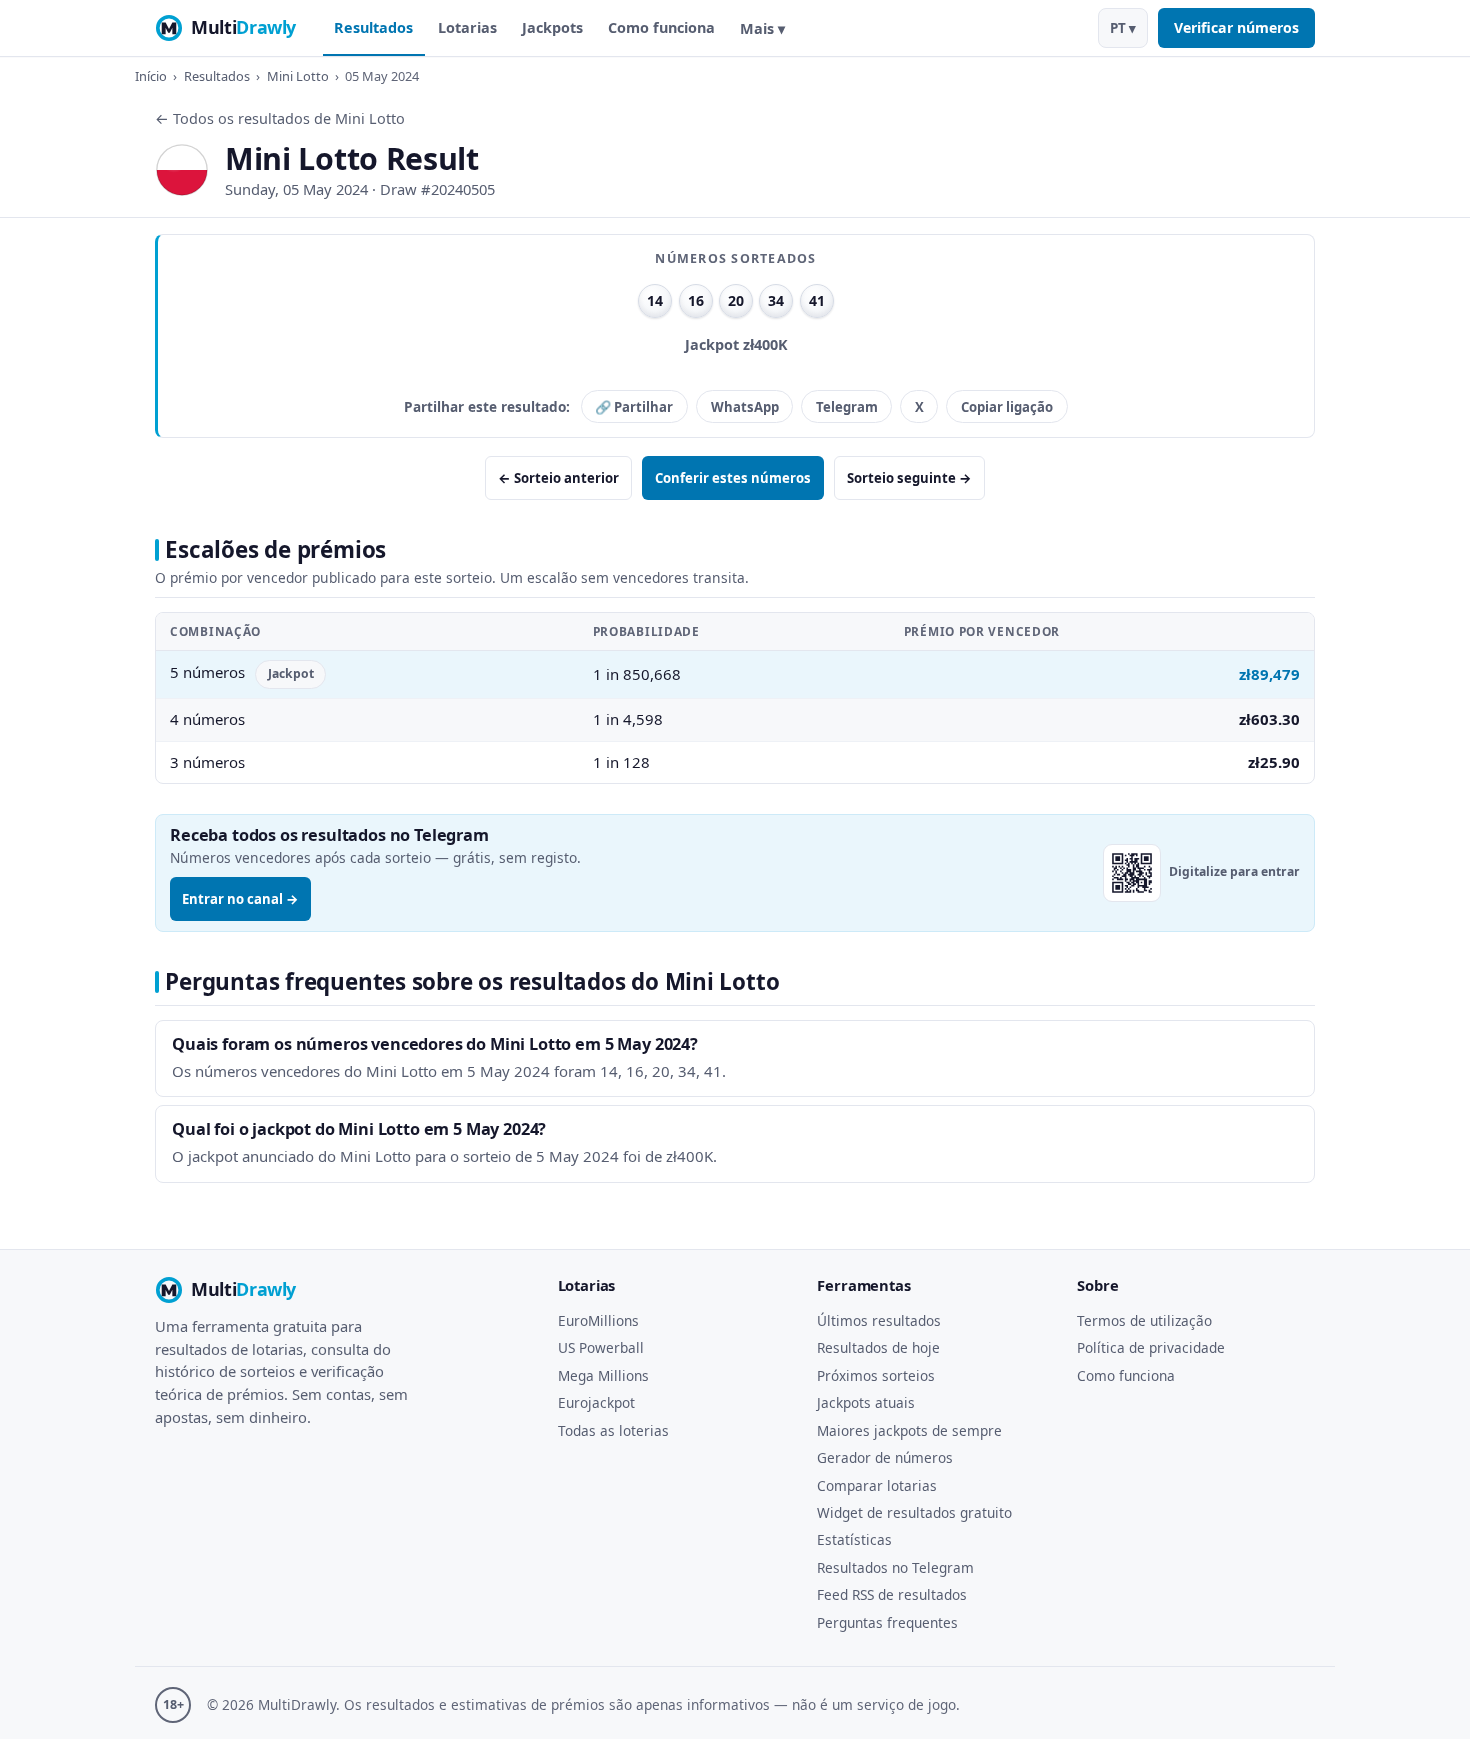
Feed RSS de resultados (892, 1594)
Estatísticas (854, 1539)
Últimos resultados (879, 1320)
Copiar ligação (1007, 407)
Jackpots (552, 27)
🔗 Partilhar (634, 407)
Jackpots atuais (866, 1402)
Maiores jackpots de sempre (909, 1430)
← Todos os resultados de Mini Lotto (280, 118)
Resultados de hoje (878, 1347)
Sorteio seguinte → (909, 478)
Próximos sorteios (876, 1375)
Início (151, 76)
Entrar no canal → (240, 899)
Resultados (373, 27)
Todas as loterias (613, 1430)
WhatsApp (745, 407)
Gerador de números (885, 1457)
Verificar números (1236, 27)
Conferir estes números (733, 478)
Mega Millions (603, 1375)
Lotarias (467, 27)
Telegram (847, 407)
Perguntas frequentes (887, 1622)
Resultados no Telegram (895, 1567)
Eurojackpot (596, 1402)
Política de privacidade (1151, 1347)
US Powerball (601, 1347)
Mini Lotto (298, 76)
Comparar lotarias (877, 1485)
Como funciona (661, 27)
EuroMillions (598, 1320)
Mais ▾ (762, 28)
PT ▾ (1123, 28)
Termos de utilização (1144, 1320)
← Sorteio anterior (558, 478)
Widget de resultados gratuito (914, 1512)
